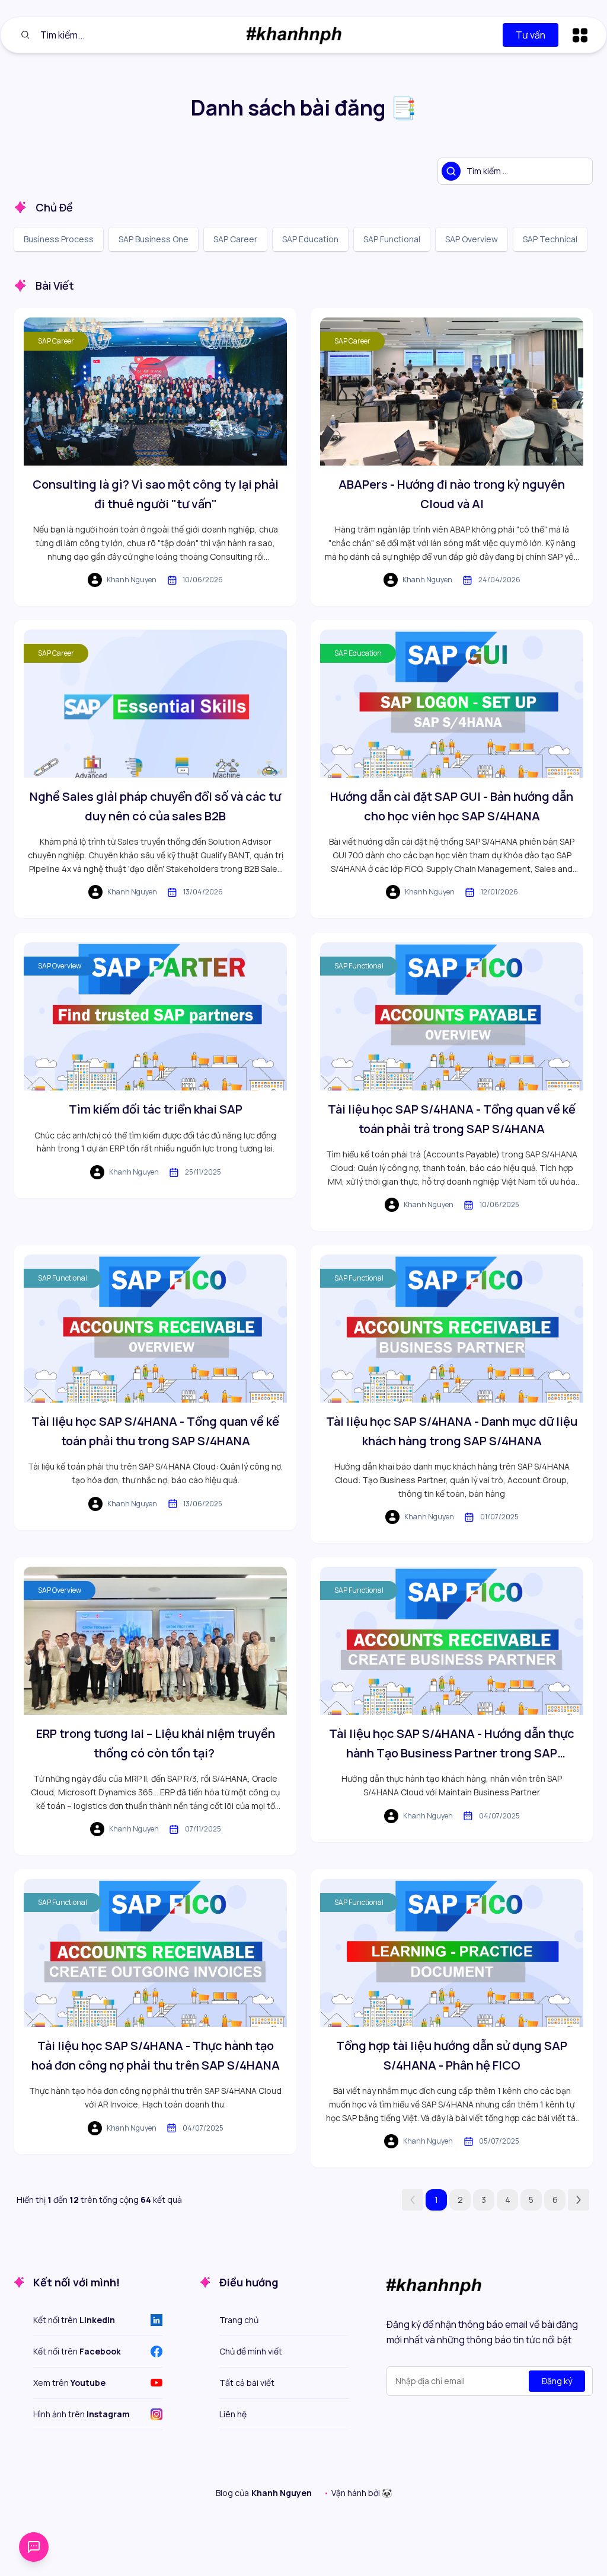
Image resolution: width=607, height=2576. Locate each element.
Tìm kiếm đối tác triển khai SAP (156, 1109)
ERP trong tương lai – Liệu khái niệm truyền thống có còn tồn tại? (156, 1743)
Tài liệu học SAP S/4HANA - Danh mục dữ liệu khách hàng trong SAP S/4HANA (452, 1431)
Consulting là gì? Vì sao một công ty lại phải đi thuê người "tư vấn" (156, 494)
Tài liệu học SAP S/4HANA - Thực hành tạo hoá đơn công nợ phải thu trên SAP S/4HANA (156, 2055)
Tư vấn (531, 35)
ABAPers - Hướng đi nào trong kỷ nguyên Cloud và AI (452, 494)
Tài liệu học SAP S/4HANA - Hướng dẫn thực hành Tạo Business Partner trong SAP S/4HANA (452, 1744)
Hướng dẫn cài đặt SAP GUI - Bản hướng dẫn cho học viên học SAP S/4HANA (452, 806)
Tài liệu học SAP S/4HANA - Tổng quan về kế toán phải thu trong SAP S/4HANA (155, 1431)
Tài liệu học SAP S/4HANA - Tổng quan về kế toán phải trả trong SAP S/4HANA (452, 1119)
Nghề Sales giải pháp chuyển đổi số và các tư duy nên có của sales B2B (155, 806)
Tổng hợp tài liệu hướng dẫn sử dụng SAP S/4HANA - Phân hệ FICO (452, 2055)
